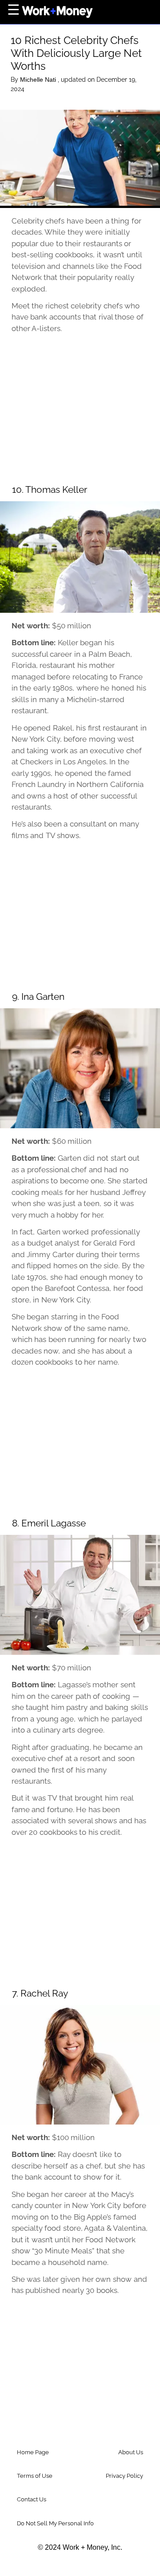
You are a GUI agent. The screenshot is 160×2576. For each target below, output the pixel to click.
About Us (131, 2452)
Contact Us (32, 2499)
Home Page (33, 2452)
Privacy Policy (124, 2476)
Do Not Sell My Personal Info (55, 2523)
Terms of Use (35, 2476)
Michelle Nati (39, 80)
